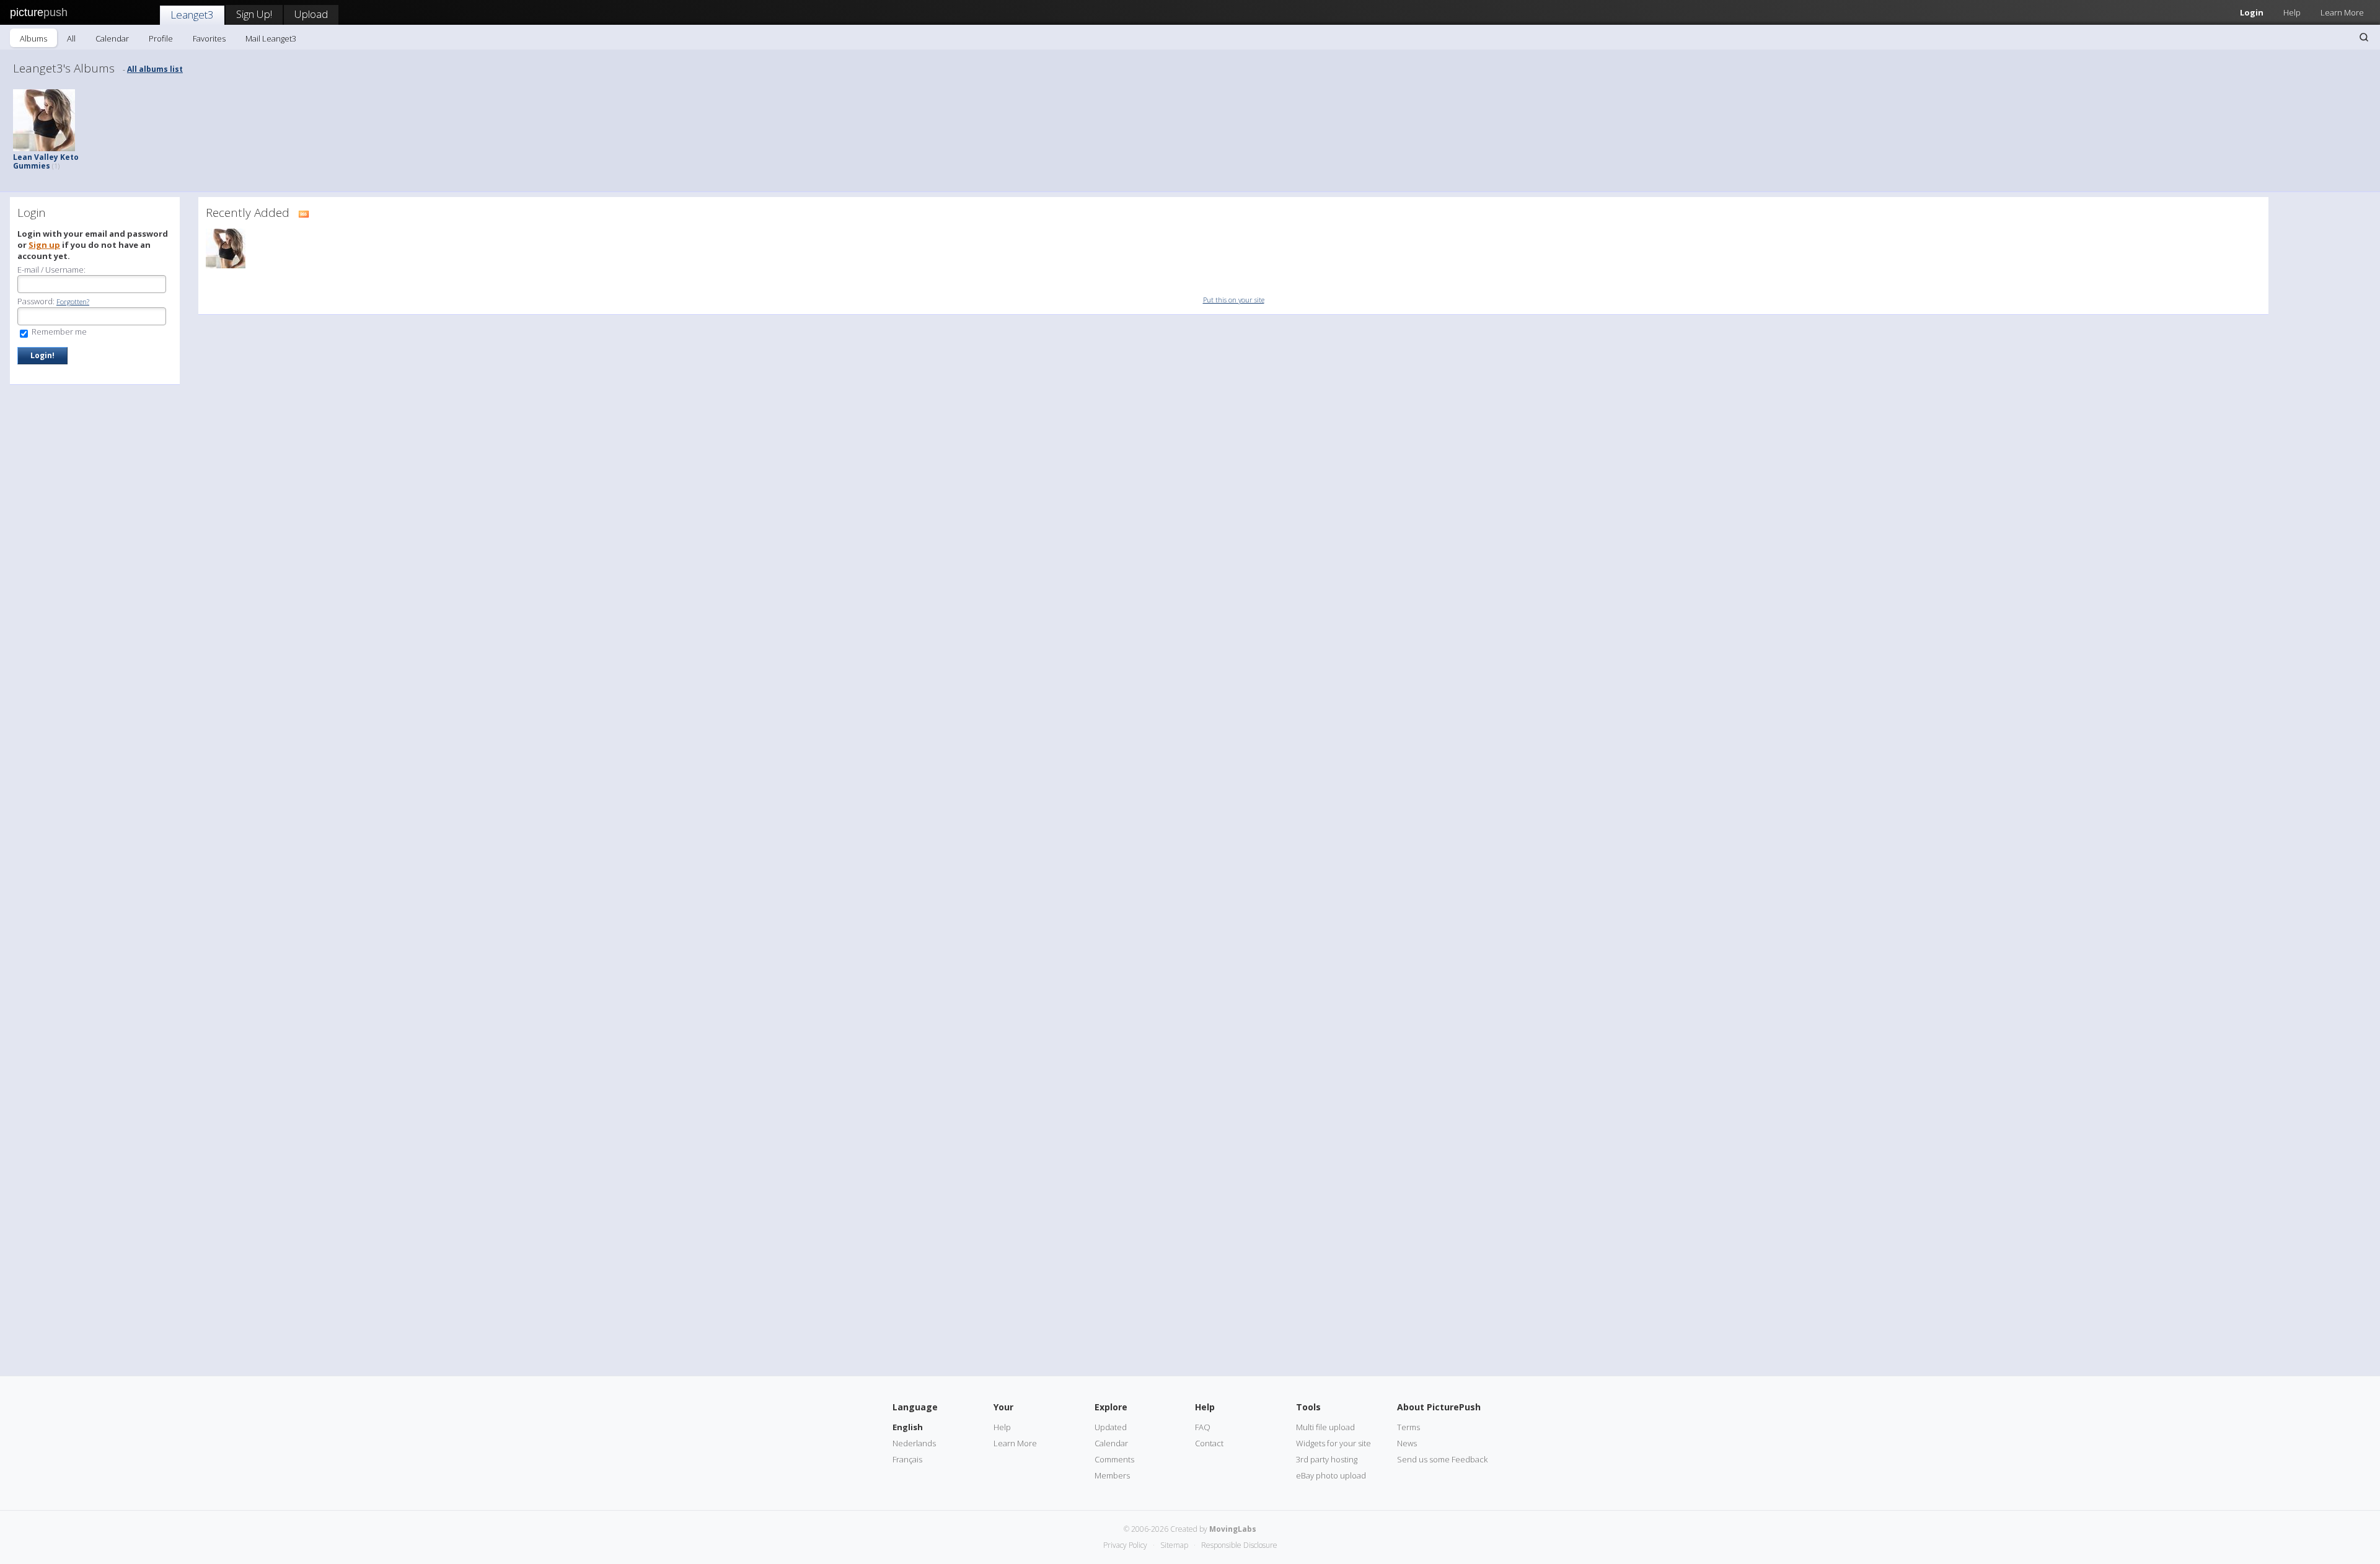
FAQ (1203, 1427)
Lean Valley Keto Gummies (46, 161)
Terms (1408, 1427)
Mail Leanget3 (271, 38)
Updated (1111, 1427)
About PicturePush (1439, 1407)
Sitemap (1174, 1545)
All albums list (155, 69)
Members (1112, 1475)
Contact (1209, 1443)
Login (2252, 12)
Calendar (112, 38)
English (908, 1427)
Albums (33, 38)
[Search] (2364, 37)
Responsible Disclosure (1239, 1545)
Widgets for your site (1333, 1443)
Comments (1114, 1459)
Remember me (58, 332)
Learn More (2342, 12)
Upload (311, 14)
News (1407, 1443)
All (71, 38)
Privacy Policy (1125, 1545)
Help (2292, 12)
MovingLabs (1233, 1529)
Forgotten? (73, 301)
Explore (1111, 1407)
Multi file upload (1325, 1427)
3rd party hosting (1327, 1459)
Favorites (209, 38)
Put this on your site (1234, 300)
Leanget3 (192, 15)
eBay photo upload (1331, 1475)
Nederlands (914, 1443)
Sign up (44, 245)
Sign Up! (254, 14)
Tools (1308, 1407)
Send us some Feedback (1442, 1459)
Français (907, 1459)
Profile (161, 38)
